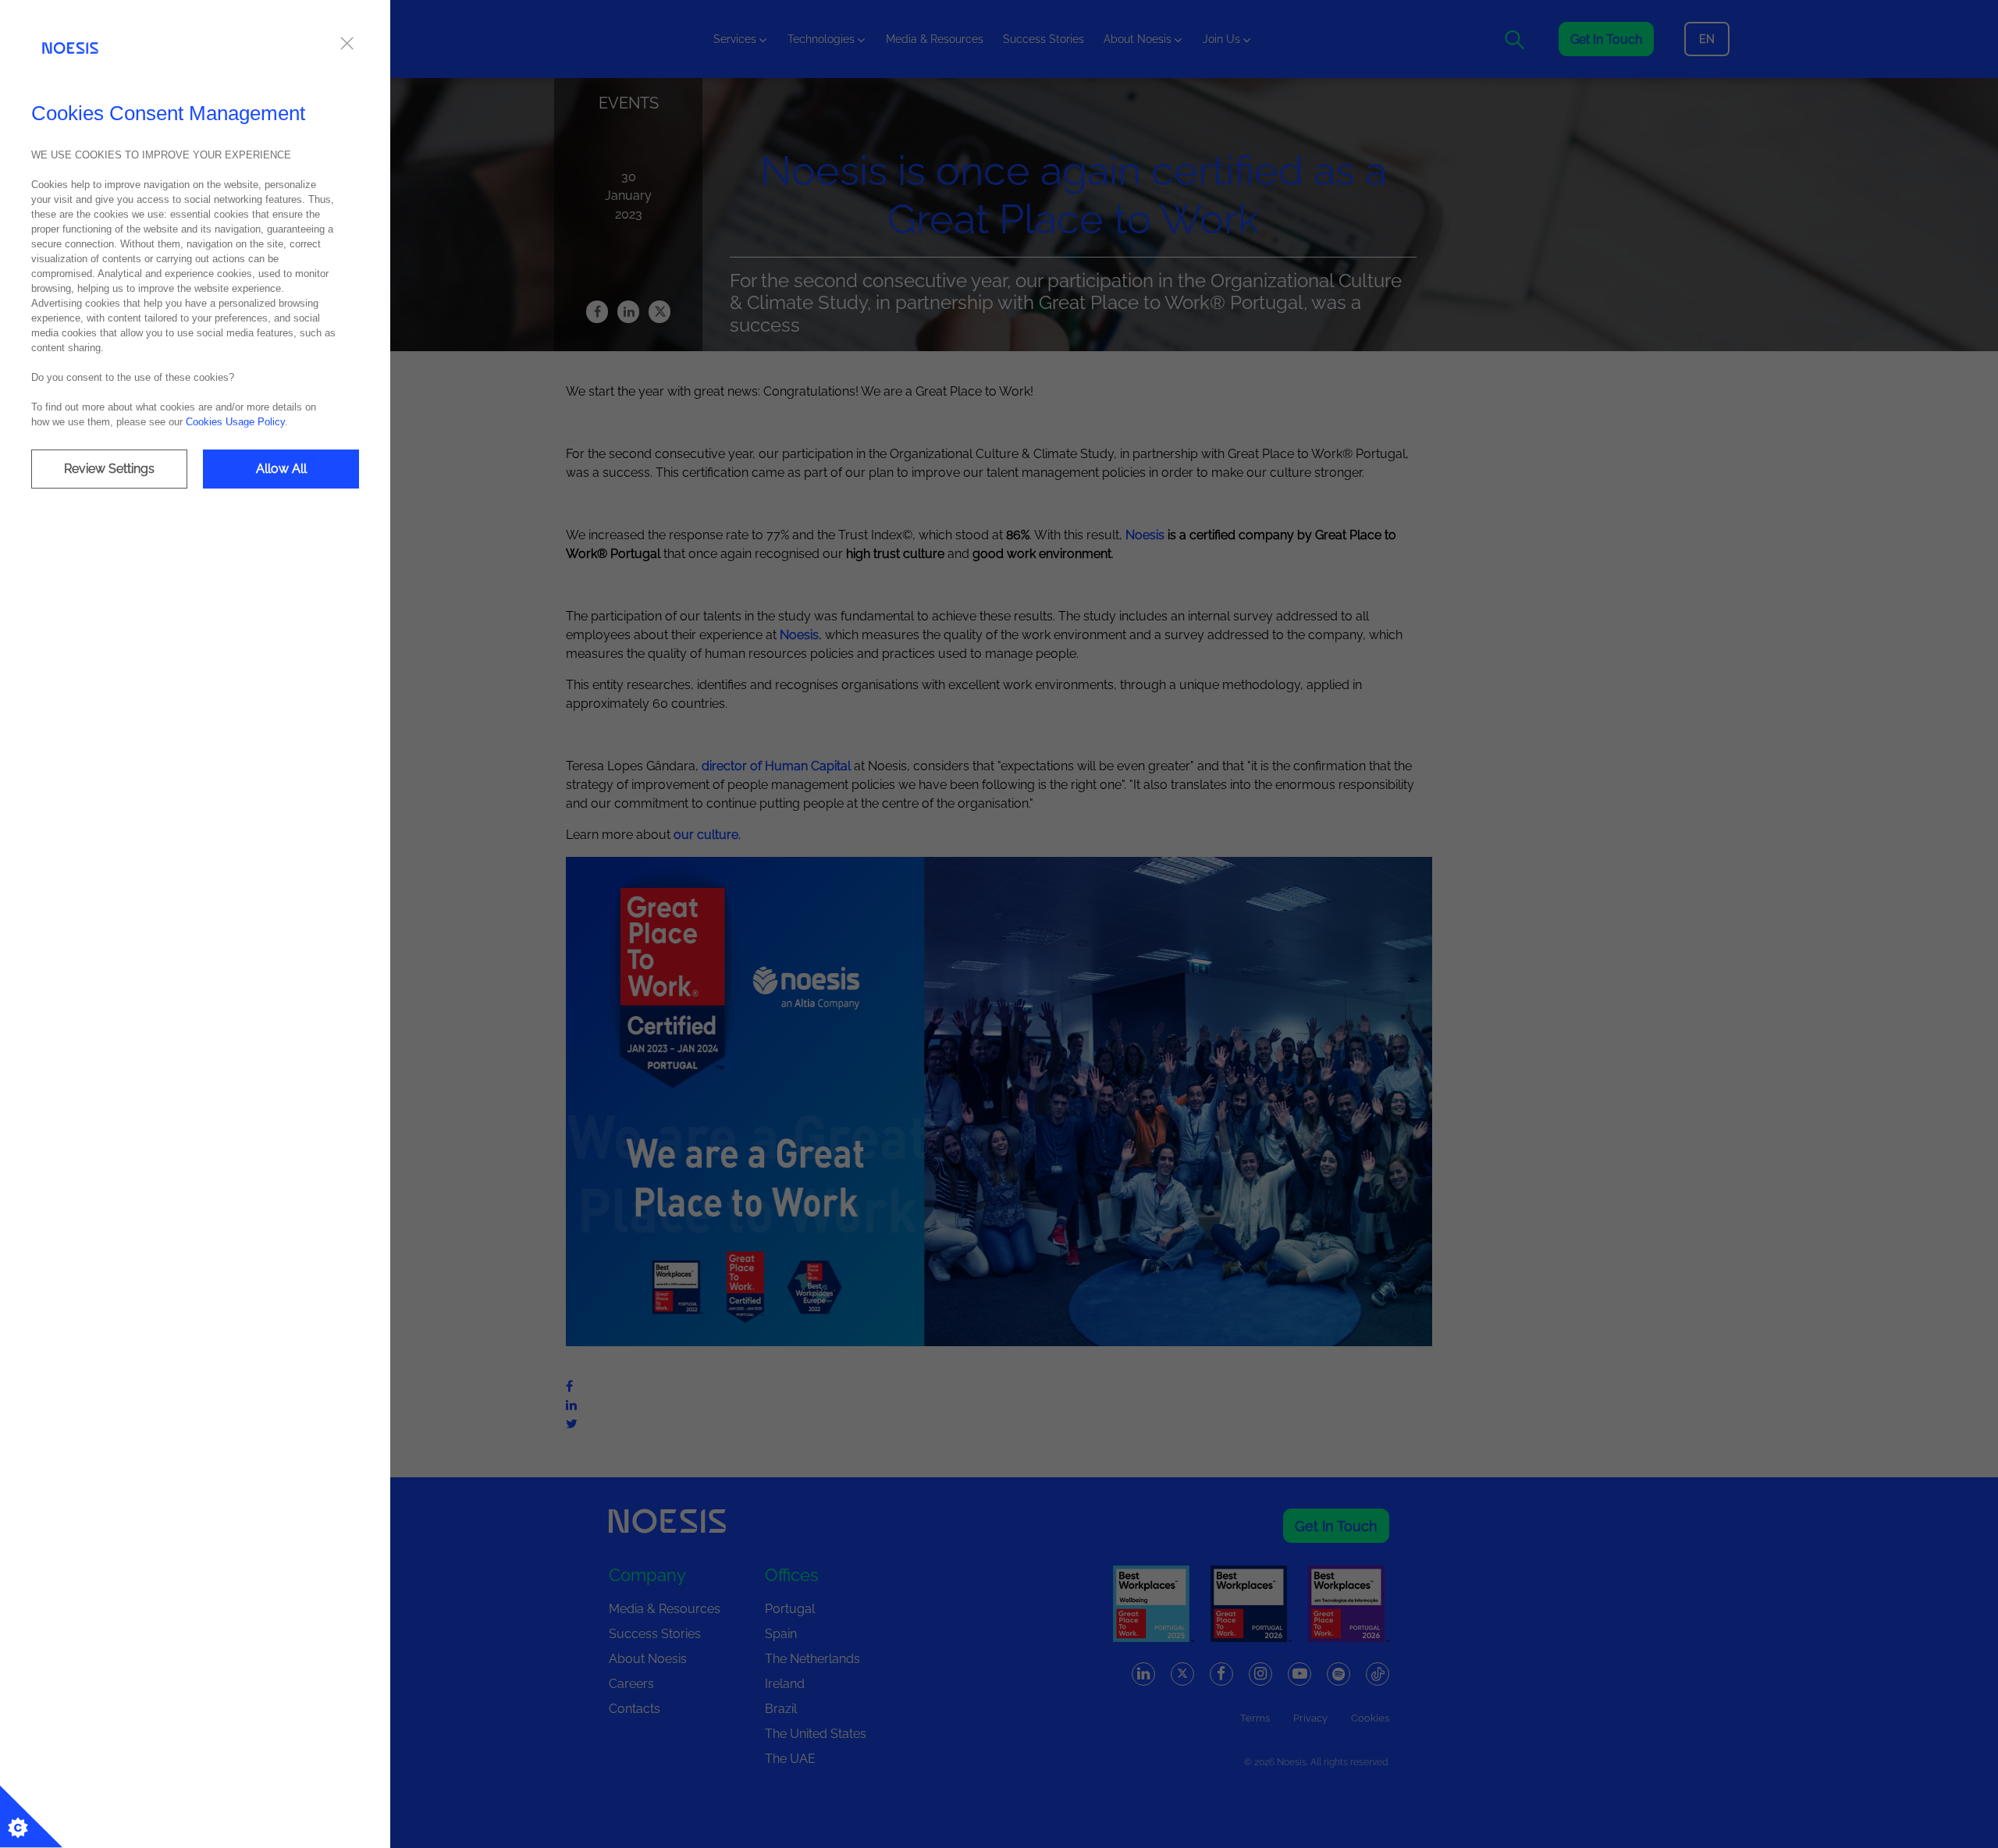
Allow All (281, 469)
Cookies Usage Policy (235, 422)
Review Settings (109, 469)
